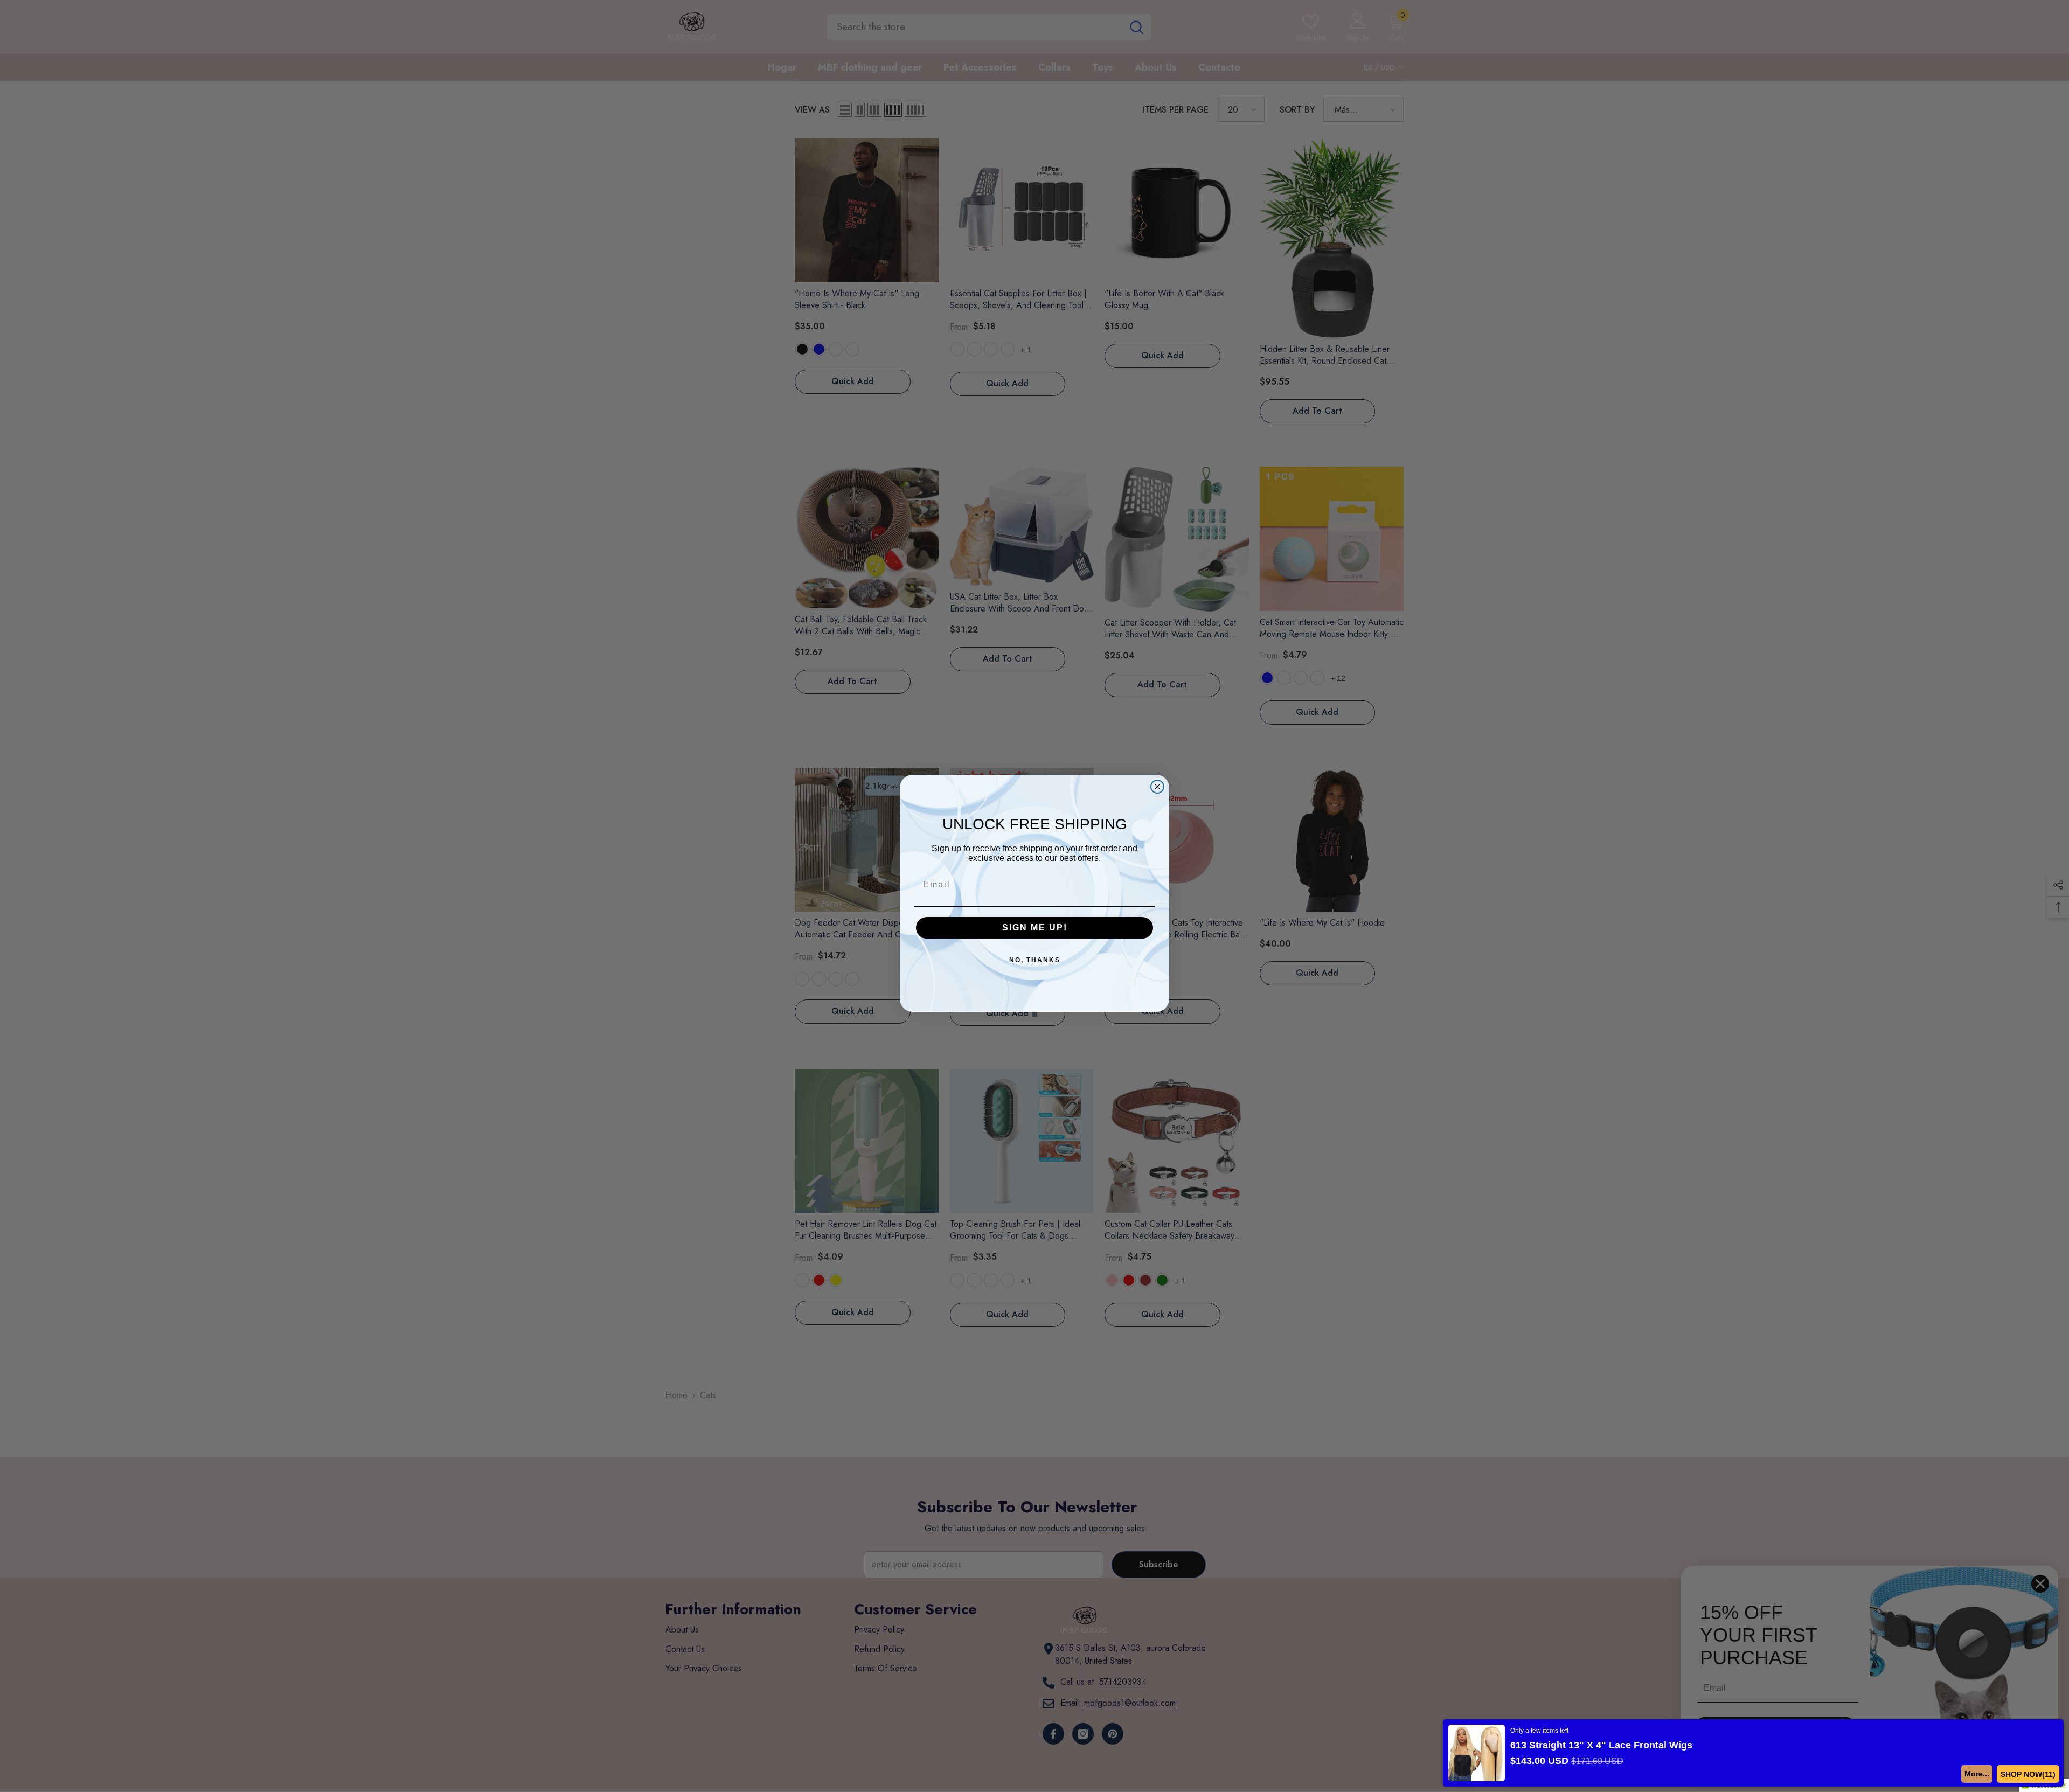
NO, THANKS (1035, 960)
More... (1981, 1774)
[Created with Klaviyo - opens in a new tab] (1034, 1015)
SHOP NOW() (2030, 1774)
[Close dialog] (1157, 787)
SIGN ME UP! (1035, 928)
